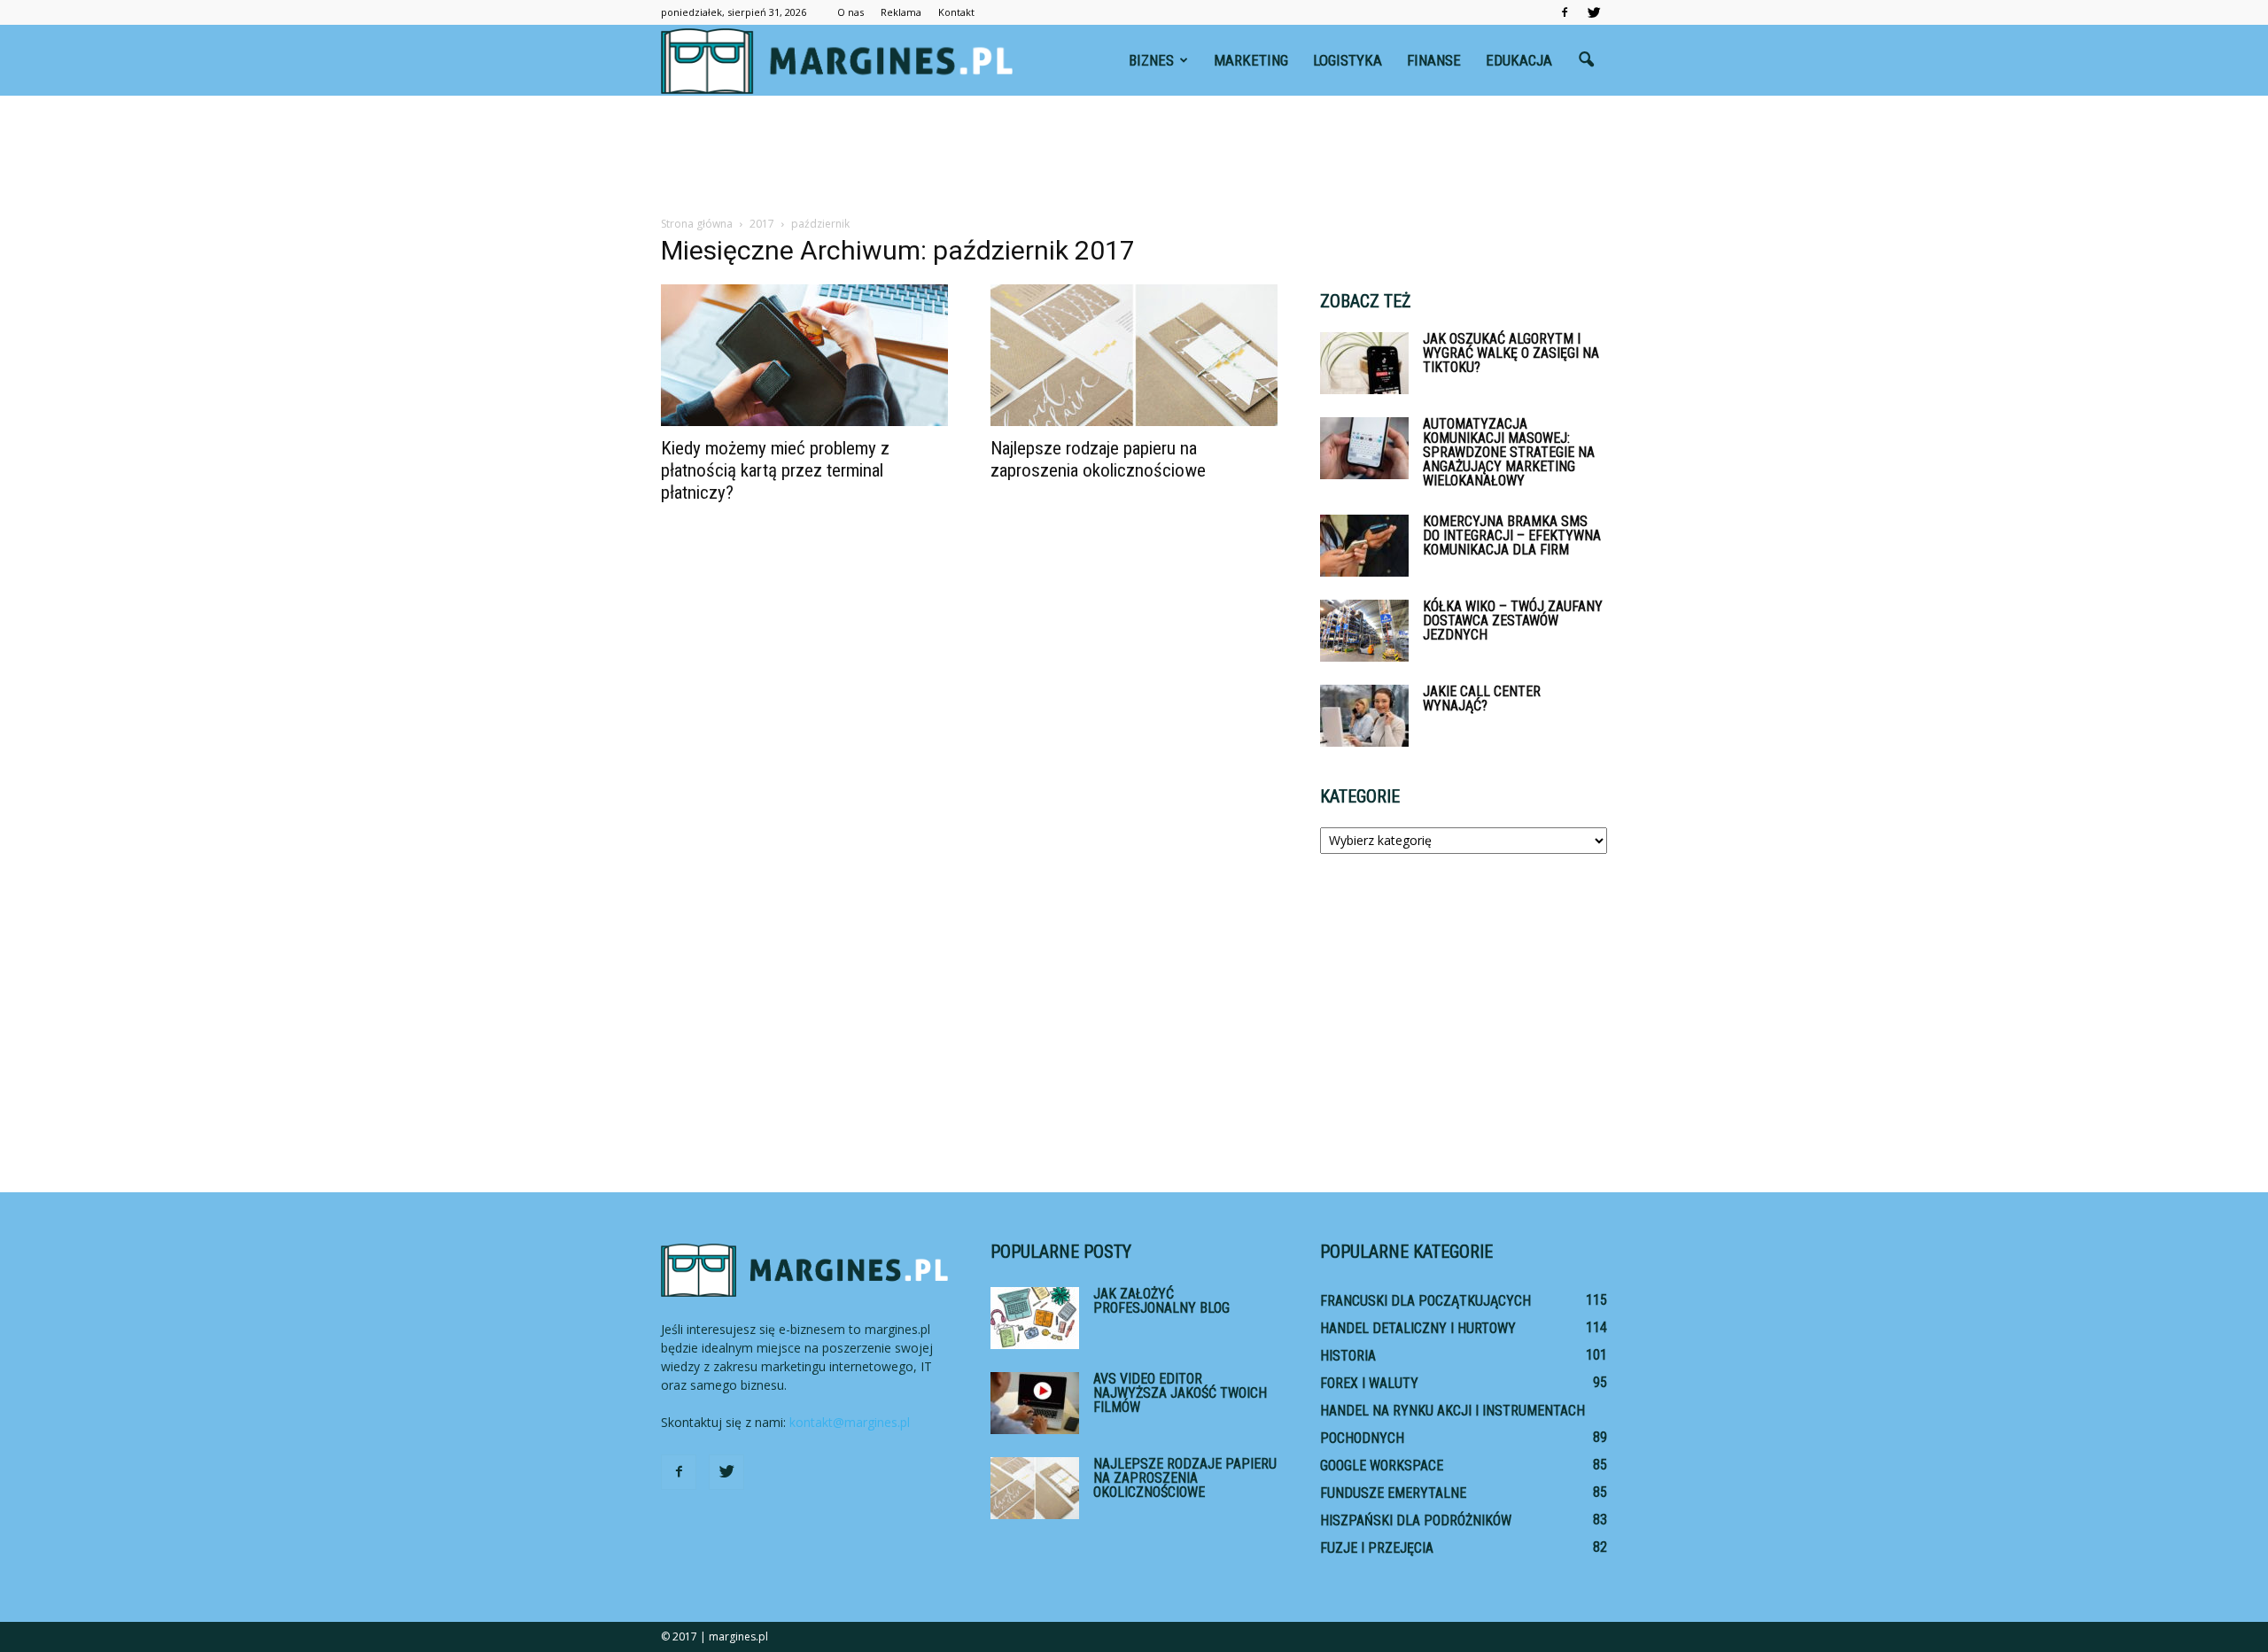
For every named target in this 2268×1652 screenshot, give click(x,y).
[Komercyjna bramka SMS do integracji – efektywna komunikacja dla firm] (1364, 546)
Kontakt (956, 12)
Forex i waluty (1369, 1383)
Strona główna (697, 224)
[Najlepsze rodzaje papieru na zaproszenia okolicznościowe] (1134, 355)
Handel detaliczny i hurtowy (1418, 1328)
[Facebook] (1565, 12)
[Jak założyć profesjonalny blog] (1035, 1318)
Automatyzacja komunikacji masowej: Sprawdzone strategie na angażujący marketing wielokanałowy (1509, 452)
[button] (1586, 60)
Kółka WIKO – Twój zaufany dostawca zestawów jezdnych (1513, 620)
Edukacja (1519, 60)
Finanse (1434, 60)
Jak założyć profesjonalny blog (1161, 1301)
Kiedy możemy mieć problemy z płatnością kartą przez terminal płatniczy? (775, 470)
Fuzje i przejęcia (1377, 1548)
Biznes (1151, 60)
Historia (1348, 1356)
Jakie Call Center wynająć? (1482, 698)
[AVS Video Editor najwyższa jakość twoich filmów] (1035, 1403)
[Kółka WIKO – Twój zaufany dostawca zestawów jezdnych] (1364, 631)
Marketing (1251, 60)
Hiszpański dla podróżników (1416, 1520)
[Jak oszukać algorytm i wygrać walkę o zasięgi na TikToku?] (1364, 363)
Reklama (901, 12)
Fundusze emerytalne (1393, 1493)
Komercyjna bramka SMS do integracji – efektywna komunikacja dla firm (1512, 535)
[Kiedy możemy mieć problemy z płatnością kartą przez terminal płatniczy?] (804, 355)
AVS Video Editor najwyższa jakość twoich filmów (1180, 1393)
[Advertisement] (1134, 157)
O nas (850, 12)
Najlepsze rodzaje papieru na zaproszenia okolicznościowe (1098, 459)
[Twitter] (1594, 12)
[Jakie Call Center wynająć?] (1364, 716)
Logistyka (1348, 60)
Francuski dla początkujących (1425, 1301)
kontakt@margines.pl (850, 1422)
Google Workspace (1382, 1466)
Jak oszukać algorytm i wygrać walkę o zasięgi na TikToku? (1511, 353)
